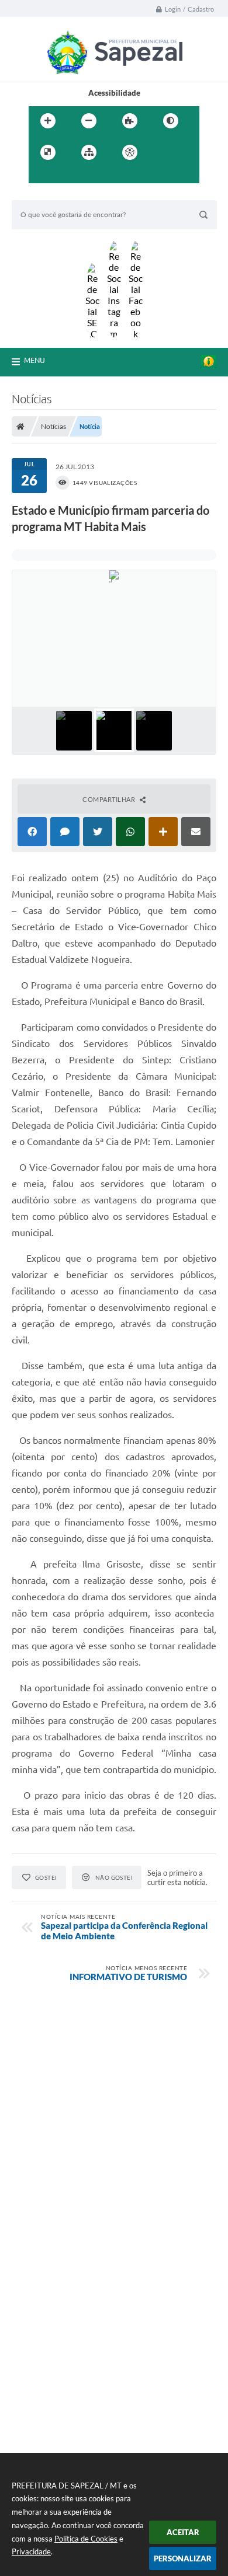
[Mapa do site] (89, 152)
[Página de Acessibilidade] (130, 152)
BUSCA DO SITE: (46, 195)
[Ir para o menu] (40, 176)
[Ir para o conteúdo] (163, 152)
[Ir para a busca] (66, 176)
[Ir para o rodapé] (92, 176)
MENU (34, 360)
